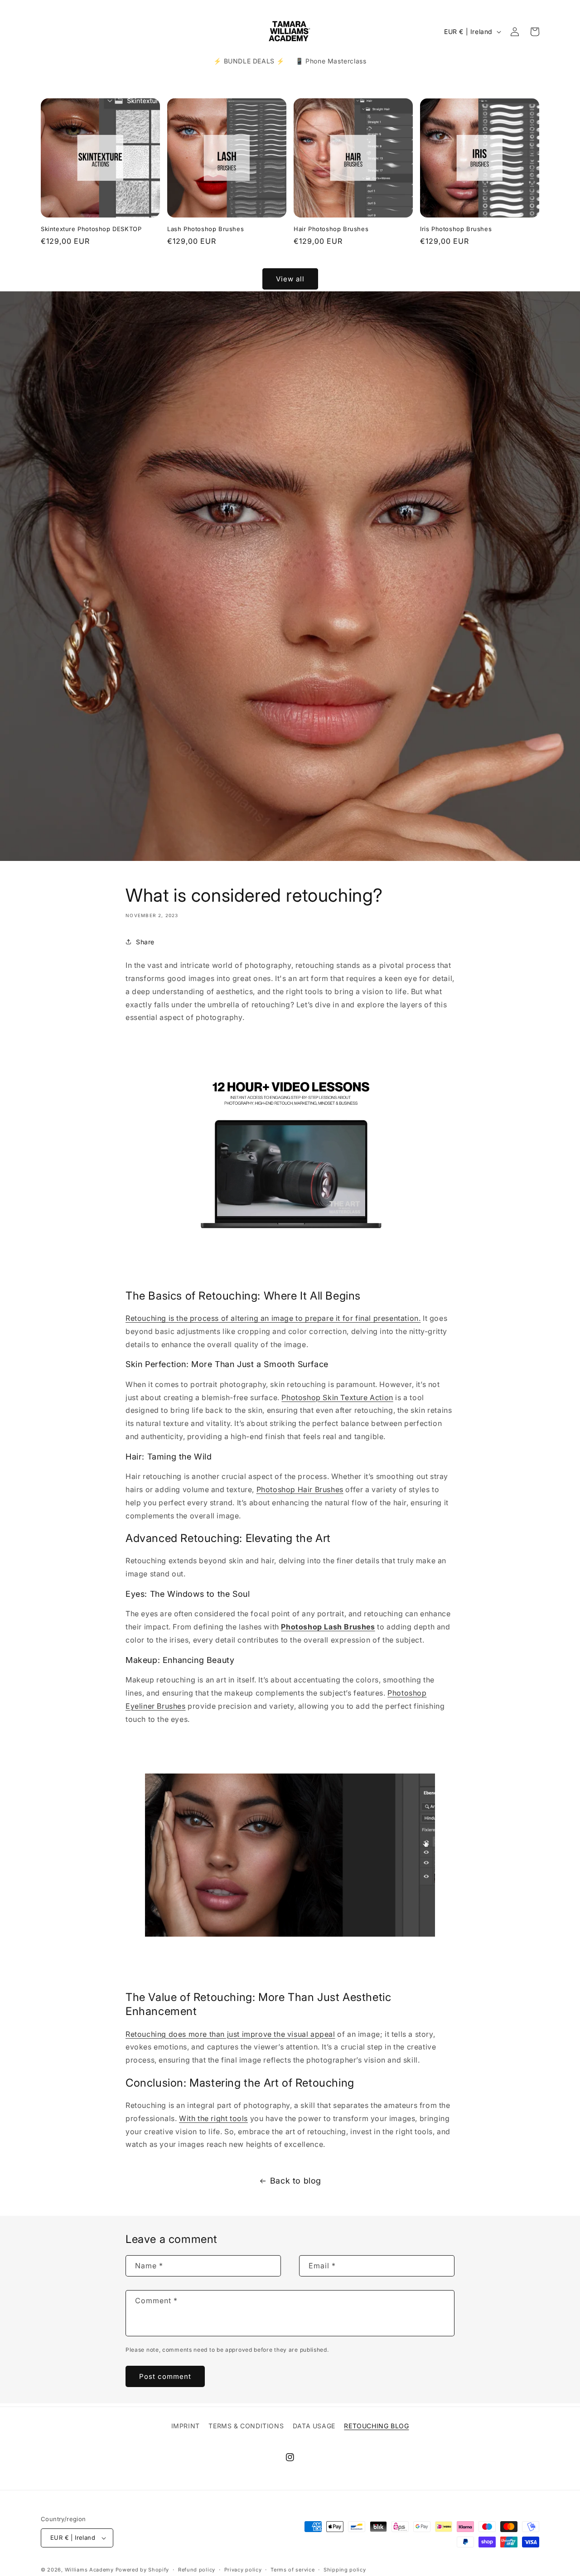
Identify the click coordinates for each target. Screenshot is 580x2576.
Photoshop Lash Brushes (328, 1627)
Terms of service (292, 2569)
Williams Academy (89, 2570)
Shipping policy (345, 2569)
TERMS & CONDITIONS (246, 2426)
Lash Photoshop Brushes (205, 229)
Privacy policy (243, 2569)
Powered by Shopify (143, 2570)
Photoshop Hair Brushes (300, 1489)
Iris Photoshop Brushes (456, 229)
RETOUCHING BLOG (376, 2426)
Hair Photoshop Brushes (331, 229)
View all (290, 278)
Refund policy (197, 2569)
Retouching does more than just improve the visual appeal (230, 2034)
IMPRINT (186, 2426)
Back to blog (296, 2181)
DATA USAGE (314, 2426)
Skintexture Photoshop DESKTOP (91, 229)
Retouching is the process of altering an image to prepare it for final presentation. (273, 1318)
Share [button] (145, 942)
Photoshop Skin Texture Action (337, 1397)
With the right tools (213, 2118)
